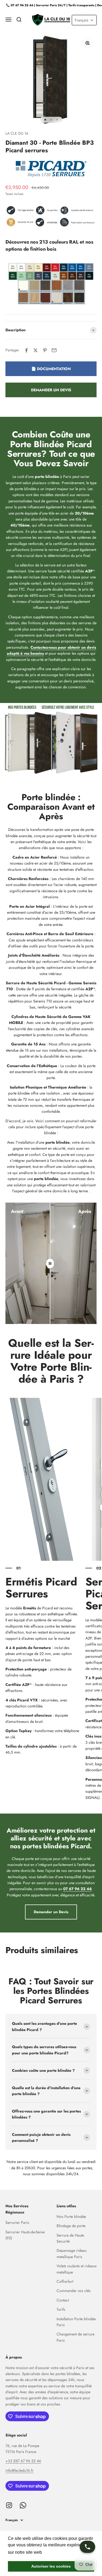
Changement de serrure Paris (75, 2337)
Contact (63, 2300)
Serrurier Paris (17, 2222)
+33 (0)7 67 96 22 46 (23, 2461)
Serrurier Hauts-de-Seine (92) (25, 2235)
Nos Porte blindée (71, 2216)
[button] (84, 20)
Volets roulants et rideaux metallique (77, 2269)
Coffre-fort (65, 2281)
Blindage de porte (71, 2226)
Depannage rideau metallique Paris (72, 2253)
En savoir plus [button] (58, 2552)
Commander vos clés (74, 2291)
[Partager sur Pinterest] (45, 350)
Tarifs (61, 2309)
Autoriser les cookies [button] (51, 2566)
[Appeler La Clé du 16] (87, 2547)
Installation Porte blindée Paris (76, 2322)
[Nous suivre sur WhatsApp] (23, 2505)
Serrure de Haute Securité (70, 2238)
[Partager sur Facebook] (26, 350)
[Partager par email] (54, 350)
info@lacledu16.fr (19, 2470)
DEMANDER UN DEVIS (51, 390)
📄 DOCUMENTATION (51, 369)
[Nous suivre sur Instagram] (9, 2505)
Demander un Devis (51, 1912)
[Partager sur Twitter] (36, 350)
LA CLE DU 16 (17, 133)
